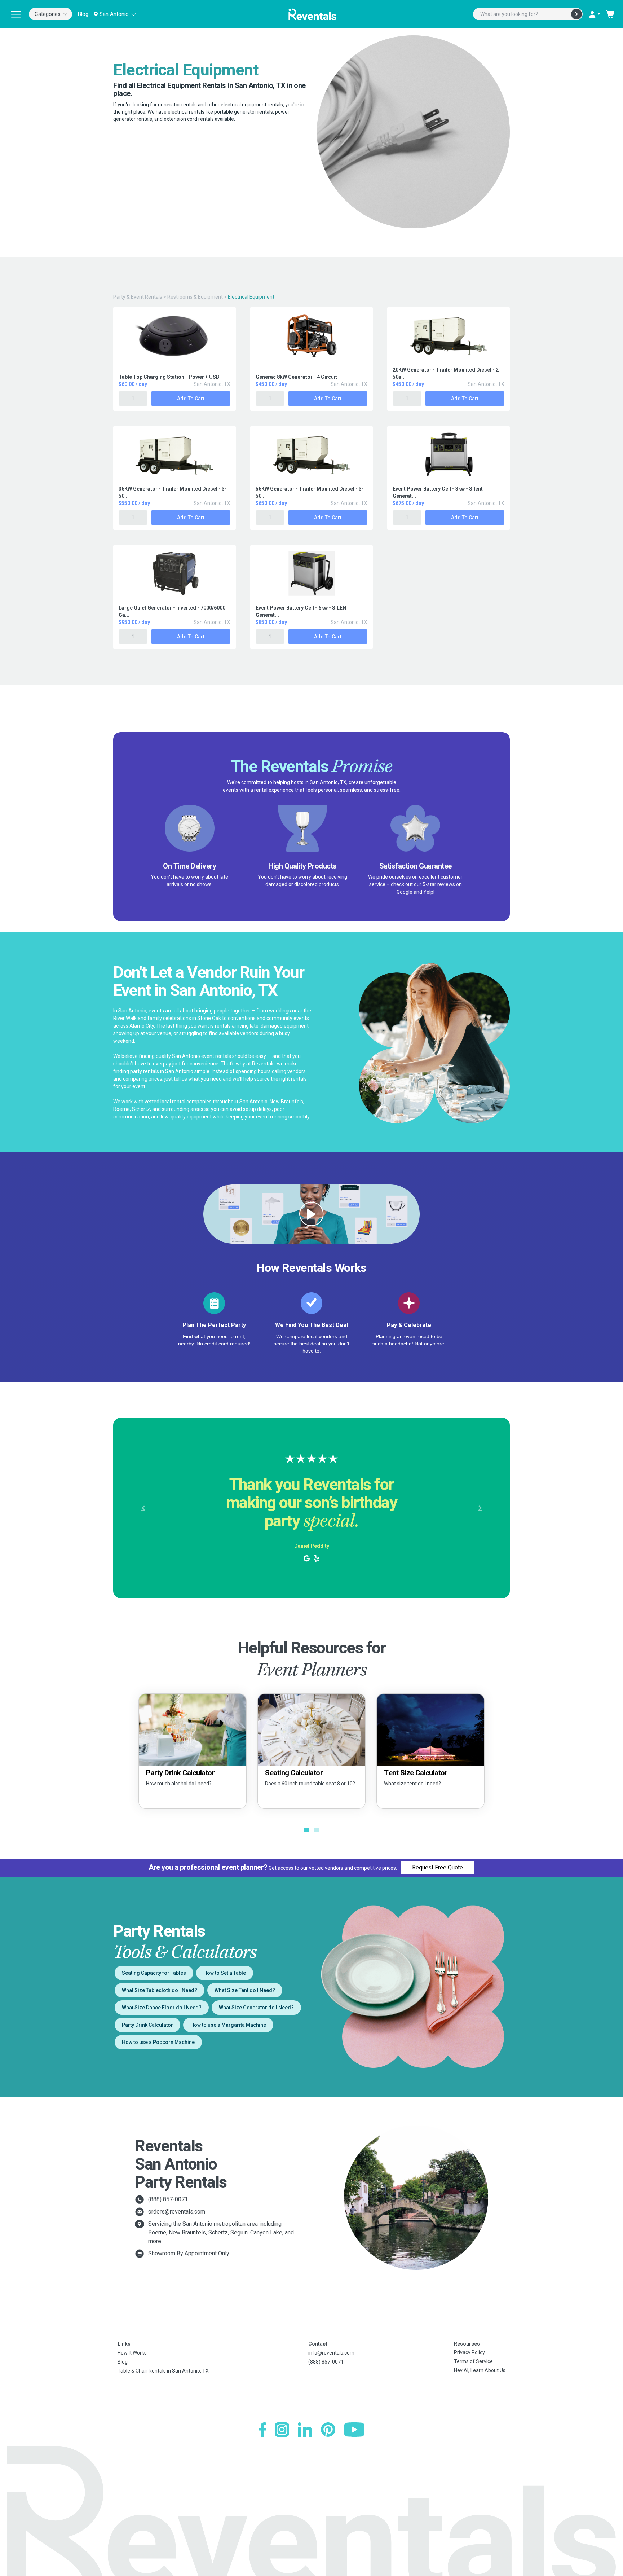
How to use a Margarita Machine (228, 2025)
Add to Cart (191, 399)
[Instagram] (282, 2430)
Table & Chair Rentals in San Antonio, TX (163, 2371)
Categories (48, 14)
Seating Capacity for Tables (154, 1973)
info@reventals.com (331, 2353)
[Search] (576, 14)
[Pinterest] (328, 2430)
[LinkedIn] (305, 2430)
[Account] (594, 14)
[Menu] (16, 14)
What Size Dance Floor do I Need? (162, 2008)
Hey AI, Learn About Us (480, 2370)
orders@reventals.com (177, 2212)
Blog (83, 14)
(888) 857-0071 (168, 2199)
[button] (143, 1508)
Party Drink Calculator (147, 2025)
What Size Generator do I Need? (256, 2008)
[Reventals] (311, 14)
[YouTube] (354, 2430)
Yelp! (429, 892)
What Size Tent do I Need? (245, 1990)
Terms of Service (473, 2361)
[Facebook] (262, 2430)
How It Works (132, 2353)
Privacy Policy (469, 2352)
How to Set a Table (225, 1973)
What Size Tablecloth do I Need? (160, 1990)
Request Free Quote (438, 1867)
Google (405, 892)
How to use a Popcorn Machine (158, 2042)
